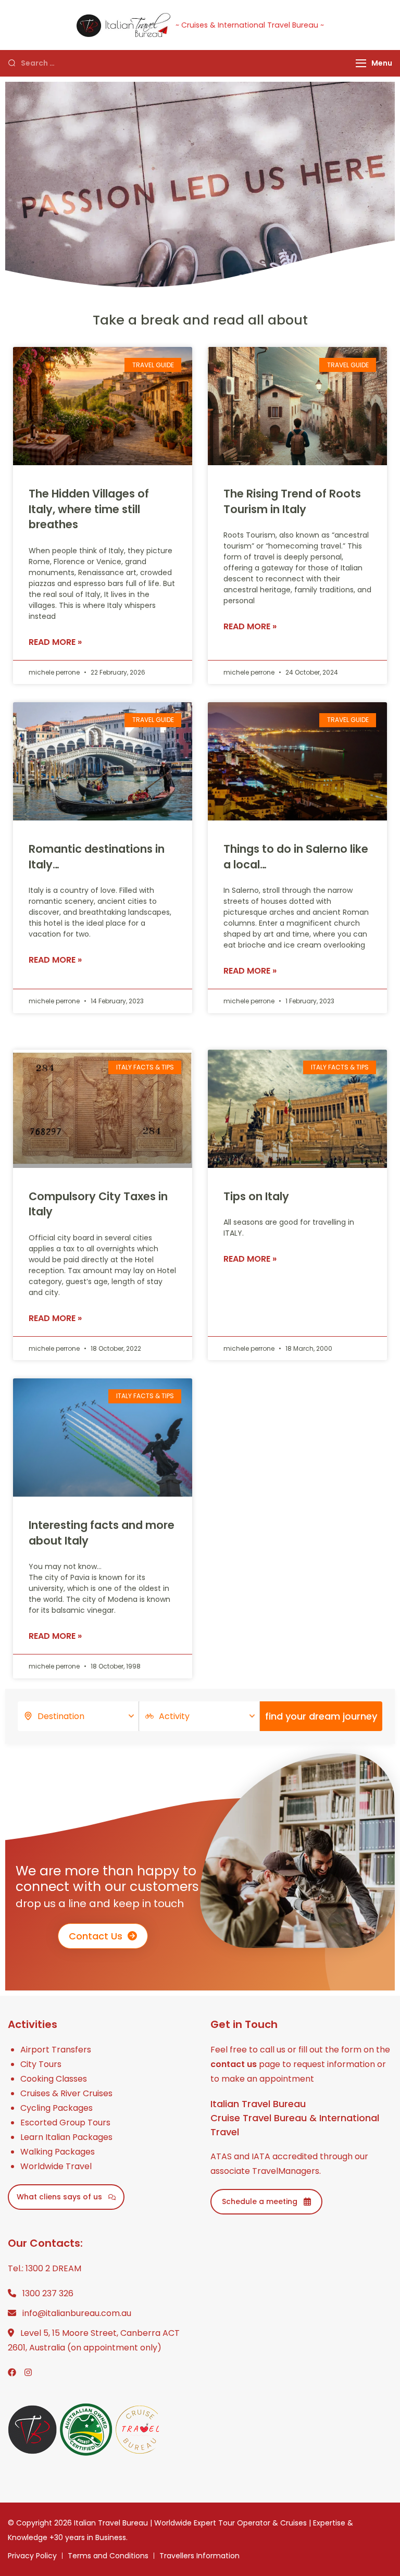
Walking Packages (58, 2152)
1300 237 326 (48, 2293)
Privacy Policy (32, 2556)
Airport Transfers (56, 2050)
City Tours (41, 2064)
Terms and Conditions (108, 2556)
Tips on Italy (256, 1196)
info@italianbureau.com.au (77, 2313)
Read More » (55, 642)
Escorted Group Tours (65, 2123)
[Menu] (361, 63)
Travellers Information (199, 2556)
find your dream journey (321, 1716)
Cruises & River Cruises (66, 2093)
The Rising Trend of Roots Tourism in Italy (292, 501)
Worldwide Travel (56, 2166)
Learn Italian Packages (66, 2137)
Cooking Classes (54, 2079)
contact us (234, 2064)
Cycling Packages (57, 2108)
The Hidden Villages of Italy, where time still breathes (89, 509)
